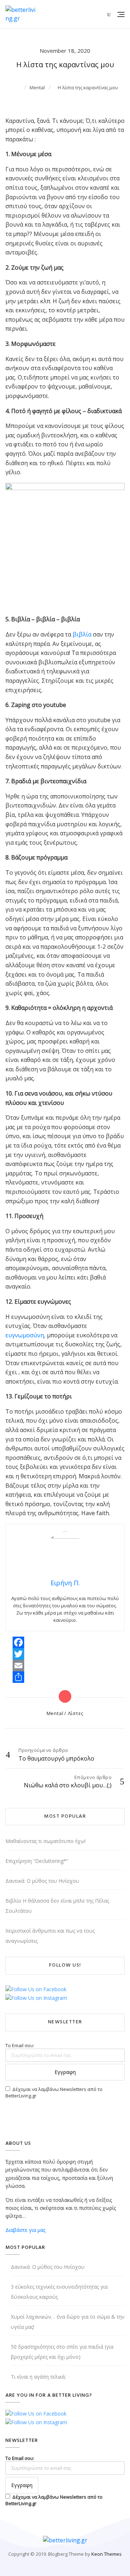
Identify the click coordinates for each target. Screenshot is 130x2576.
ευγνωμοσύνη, (25, 1335)
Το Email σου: (20, 2045)
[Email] (18, 1666)
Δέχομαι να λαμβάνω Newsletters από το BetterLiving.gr (54, 2092)
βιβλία (82, 634)
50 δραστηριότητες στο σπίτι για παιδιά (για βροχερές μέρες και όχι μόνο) (62, 2352)
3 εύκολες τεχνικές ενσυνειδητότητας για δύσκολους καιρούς (59, 2292)
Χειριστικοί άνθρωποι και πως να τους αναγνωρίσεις (50, 1936)
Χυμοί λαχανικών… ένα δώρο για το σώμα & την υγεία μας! (68, 2322)
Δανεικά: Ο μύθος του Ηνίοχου (42, 1881)
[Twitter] (18, 1654)
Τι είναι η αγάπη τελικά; (38, 2377)
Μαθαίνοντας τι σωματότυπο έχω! (45, 1841)
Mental (55, 1713)
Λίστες (76, 1713)
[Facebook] (18, 1642)
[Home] (19, 87)
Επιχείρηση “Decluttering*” (37, 1861)
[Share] (18, 1677)
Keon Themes (107, 2554)
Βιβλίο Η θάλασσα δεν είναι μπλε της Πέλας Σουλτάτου (57, 1906)
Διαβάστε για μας (25, 2230)
